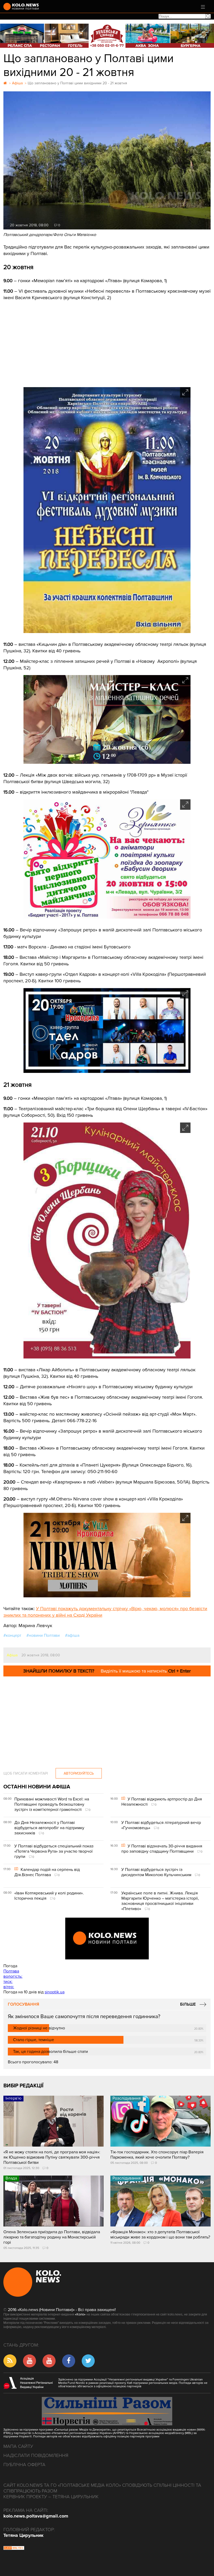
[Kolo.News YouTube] (107, 1939)
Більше (188, 2004)
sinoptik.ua (55, 1992)
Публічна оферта (24, 2465)
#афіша (72, 1635)
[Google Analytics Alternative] (14, 2549)
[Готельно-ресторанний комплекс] (107, 36)
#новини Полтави (43, 1635)
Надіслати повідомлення (36, 2455)
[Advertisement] (107, 340)
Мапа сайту (18, 2446)
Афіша (12, 1655)
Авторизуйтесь (79, 1773)
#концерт (12, 1635)
